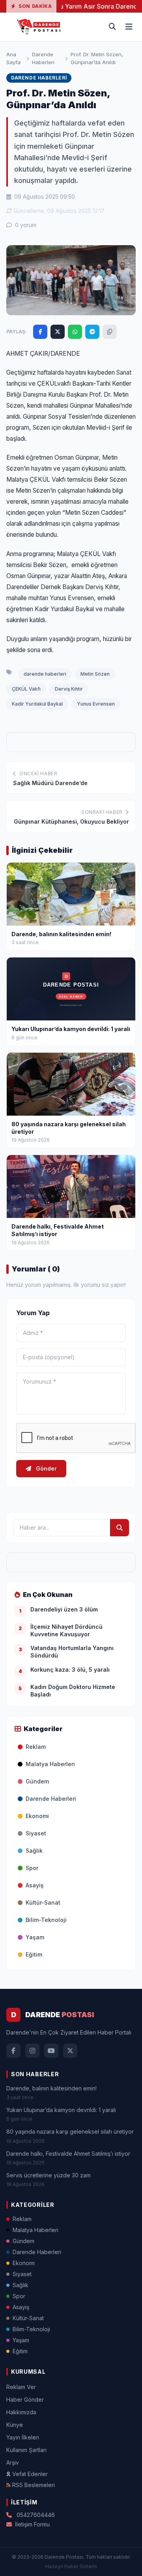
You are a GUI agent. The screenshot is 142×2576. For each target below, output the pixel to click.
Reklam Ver (21, 2387)
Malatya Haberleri (50, 1764)
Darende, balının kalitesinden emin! (51, 2088)
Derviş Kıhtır (69, 689)
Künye (15, 2425)
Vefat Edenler (30, 2474)
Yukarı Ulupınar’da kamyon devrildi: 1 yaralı (61, 2110)
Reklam (36, 1747)
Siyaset (36, 1833)
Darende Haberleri (43, 58)
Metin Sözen (95, 674)
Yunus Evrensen (96, 704)
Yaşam (35, 1937)
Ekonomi (37, 1816)
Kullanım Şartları (26, 2450)
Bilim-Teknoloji (46, 1920)
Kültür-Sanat (43, 1902)
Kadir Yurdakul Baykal (37, 704)
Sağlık (34, 1851)
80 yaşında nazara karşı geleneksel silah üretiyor (70, 2132)
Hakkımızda (21, 2412)
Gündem (37, 1781)
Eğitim (34, 1954)
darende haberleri (45, 674)
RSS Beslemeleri (34, 2485)
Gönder (46, 1468)
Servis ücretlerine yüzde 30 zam (49, 2175)
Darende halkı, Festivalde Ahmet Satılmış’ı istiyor (68, 2154)
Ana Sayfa (13, 58)
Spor (32, 1868)
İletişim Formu (32, 2524)
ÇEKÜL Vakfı (26, 689)
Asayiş (35, 1885)
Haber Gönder (25, 2400)
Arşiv (13, 2462)
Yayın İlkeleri (23, 2437)
